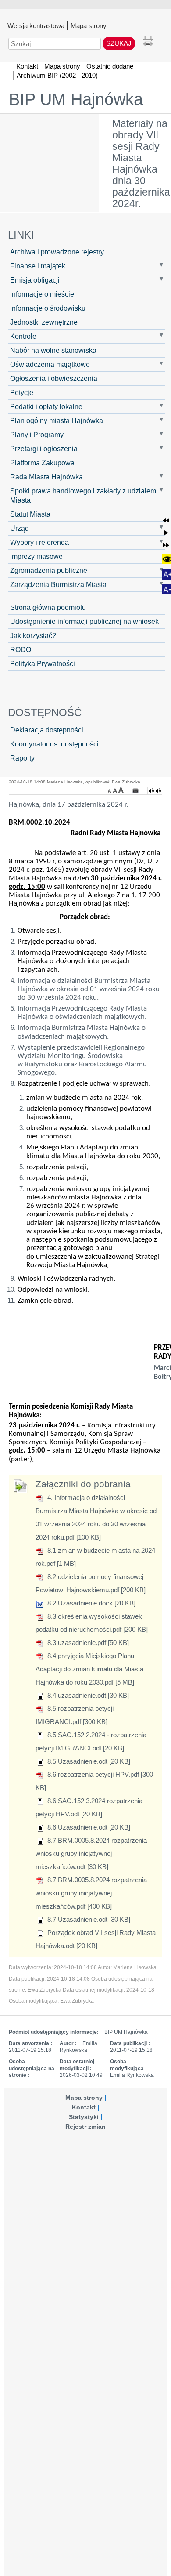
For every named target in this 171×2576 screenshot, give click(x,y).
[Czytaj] (155, 791)
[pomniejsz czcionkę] (110, 790)
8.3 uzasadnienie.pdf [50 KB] (87, 1643)
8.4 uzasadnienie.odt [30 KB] (87, 1695)
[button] (166, 520)
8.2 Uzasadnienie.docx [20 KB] (91, 1603)
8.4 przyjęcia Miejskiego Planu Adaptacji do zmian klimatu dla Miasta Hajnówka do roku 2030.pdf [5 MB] (89, 1669)
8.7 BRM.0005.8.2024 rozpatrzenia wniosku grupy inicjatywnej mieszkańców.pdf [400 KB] (91, 1893)
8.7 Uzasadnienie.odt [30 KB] (88, 1919)
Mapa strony (89, 25)
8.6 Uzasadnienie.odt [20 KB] (88, 1827)
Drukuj (148, 42)
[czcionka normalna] (116, 790)
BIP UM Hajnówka (76, 99)
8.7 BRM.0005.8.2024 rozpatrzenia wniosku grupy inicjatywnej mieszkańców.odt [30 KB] (91, 1853)
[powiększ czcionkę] (121, 790)
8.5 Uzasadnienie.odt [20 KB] (88, 1761)
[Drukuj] (135, 791)
